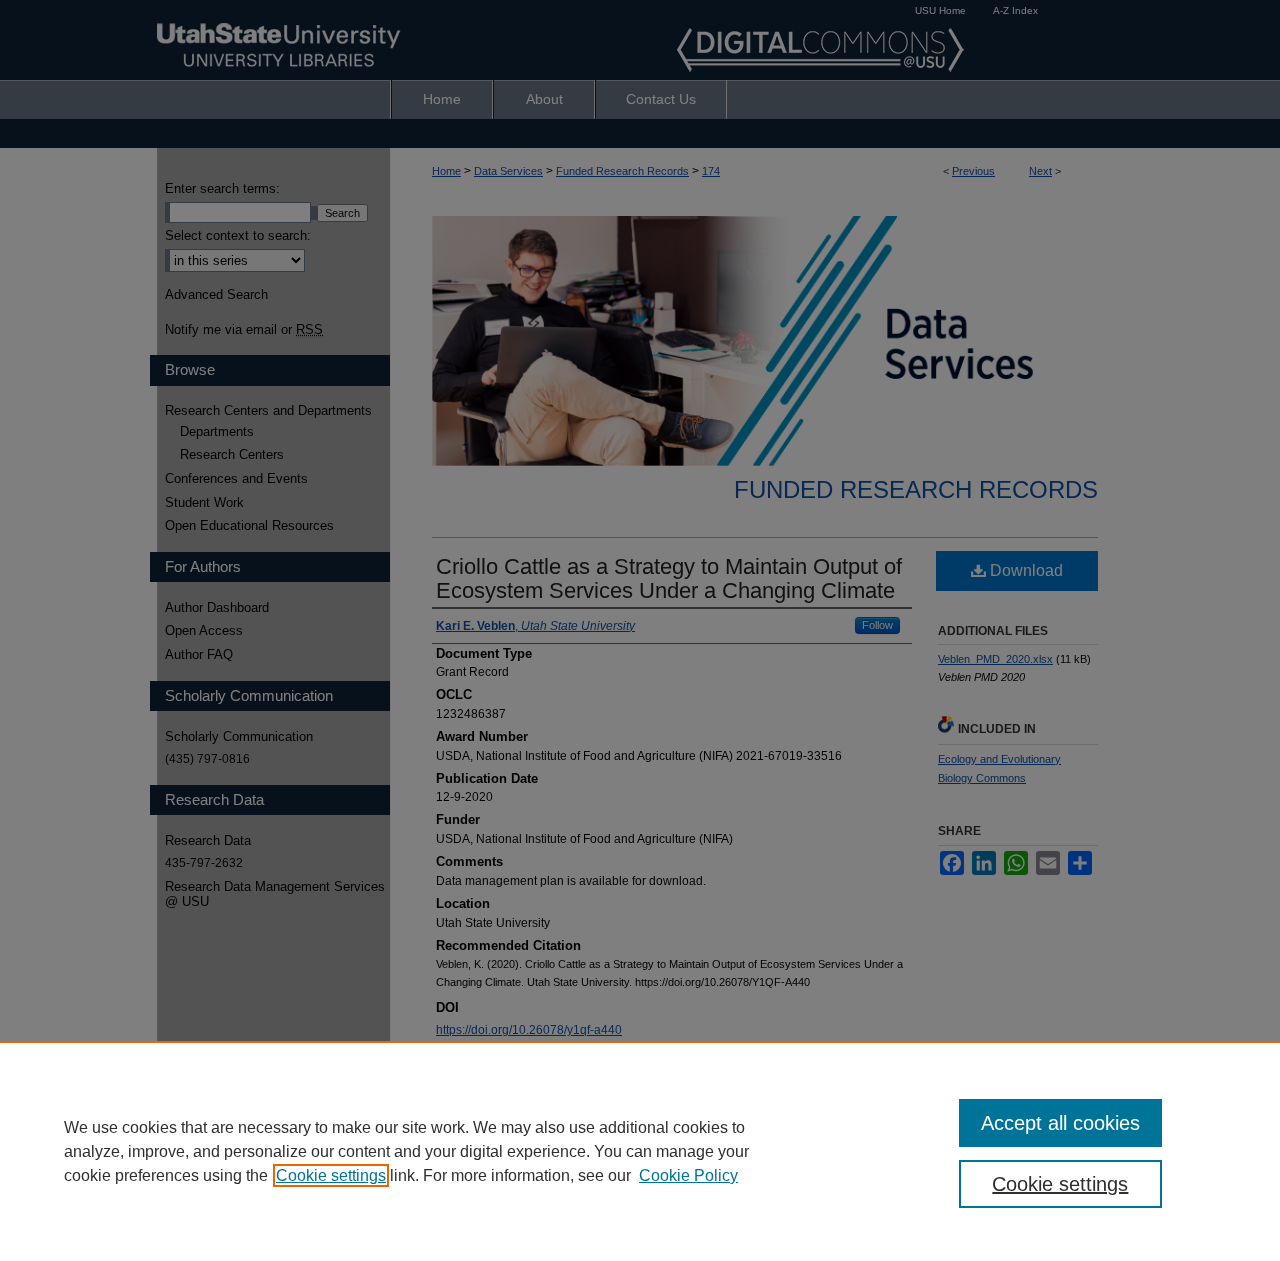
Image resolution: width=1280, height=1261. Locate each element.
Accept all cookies (1060, 1123)
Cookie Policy (688, 1175)
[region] (640, 1151)
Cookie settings (331, 1175)
